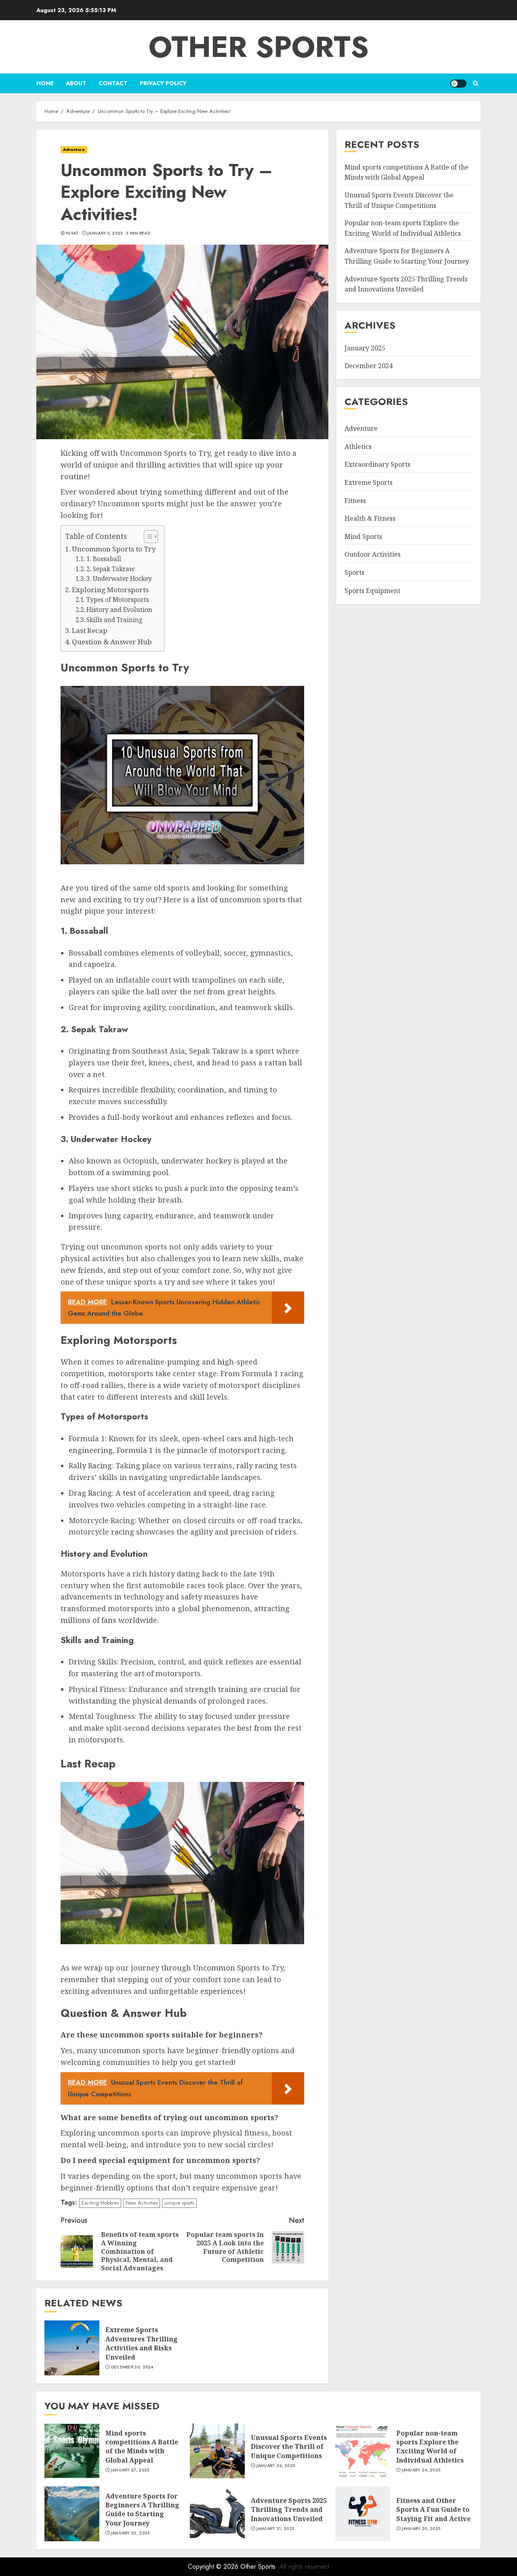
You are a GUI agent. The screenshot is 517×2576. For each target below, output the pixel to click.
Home (45, 83)
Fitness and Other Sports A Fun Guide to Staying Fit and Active (433, 2510)
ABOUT (76, 83)
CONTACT (113, 83)
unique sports (179, 2203)
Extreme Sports (369, 482)
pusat (72, 233)
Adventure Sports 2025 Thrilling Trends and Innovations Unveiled (406, 284)
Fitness (355, 501)
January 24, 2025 (421, 2470)
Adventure (74, 150)
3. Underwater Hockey (119, 579)
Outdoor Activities (373, 555)
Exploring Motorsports (110, 590)
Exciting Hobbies (100, 2203)
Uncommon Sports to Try (114, 549)
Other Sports (259, 47)
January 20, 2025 (421, 2529)
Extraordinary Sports (377, 465)
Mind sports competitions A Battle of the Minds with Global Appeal (142, 2447)
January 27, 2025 (130, 2470)
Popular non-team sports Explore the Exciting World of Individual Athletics (430, 2447)
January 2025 (365, 348)
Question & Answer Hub (112, 642)
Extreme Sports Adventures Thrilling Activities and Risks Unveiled (142, 2343)
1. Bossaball (104, 559)
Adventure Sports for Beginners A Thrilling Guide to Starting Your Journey (142, 2510)
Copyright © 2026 (214, 2567)
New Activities (142, 2203)
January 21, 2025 (275, 2529)
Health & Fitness (370, 518)
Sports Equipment (372, 591)
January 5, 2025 (105, 233)
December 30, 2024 (132, 2367)
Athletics (358, 446)
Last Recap (90, 630)
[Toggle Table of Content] (147, 537)
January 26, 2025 (276, 2466)
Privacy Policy (163, 83)
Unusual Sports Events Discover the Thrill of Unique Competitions (289, 2447)
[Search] (476, 83)
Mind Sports (363, 537)
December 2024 (369, 366)
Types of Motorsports (118, 600)
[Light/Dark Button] (458, 84)
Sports (354, 572)
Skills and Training (115, 620)
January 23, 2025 (130, 2533)
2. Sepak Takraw (110, 569)
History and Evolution (119, 610)
